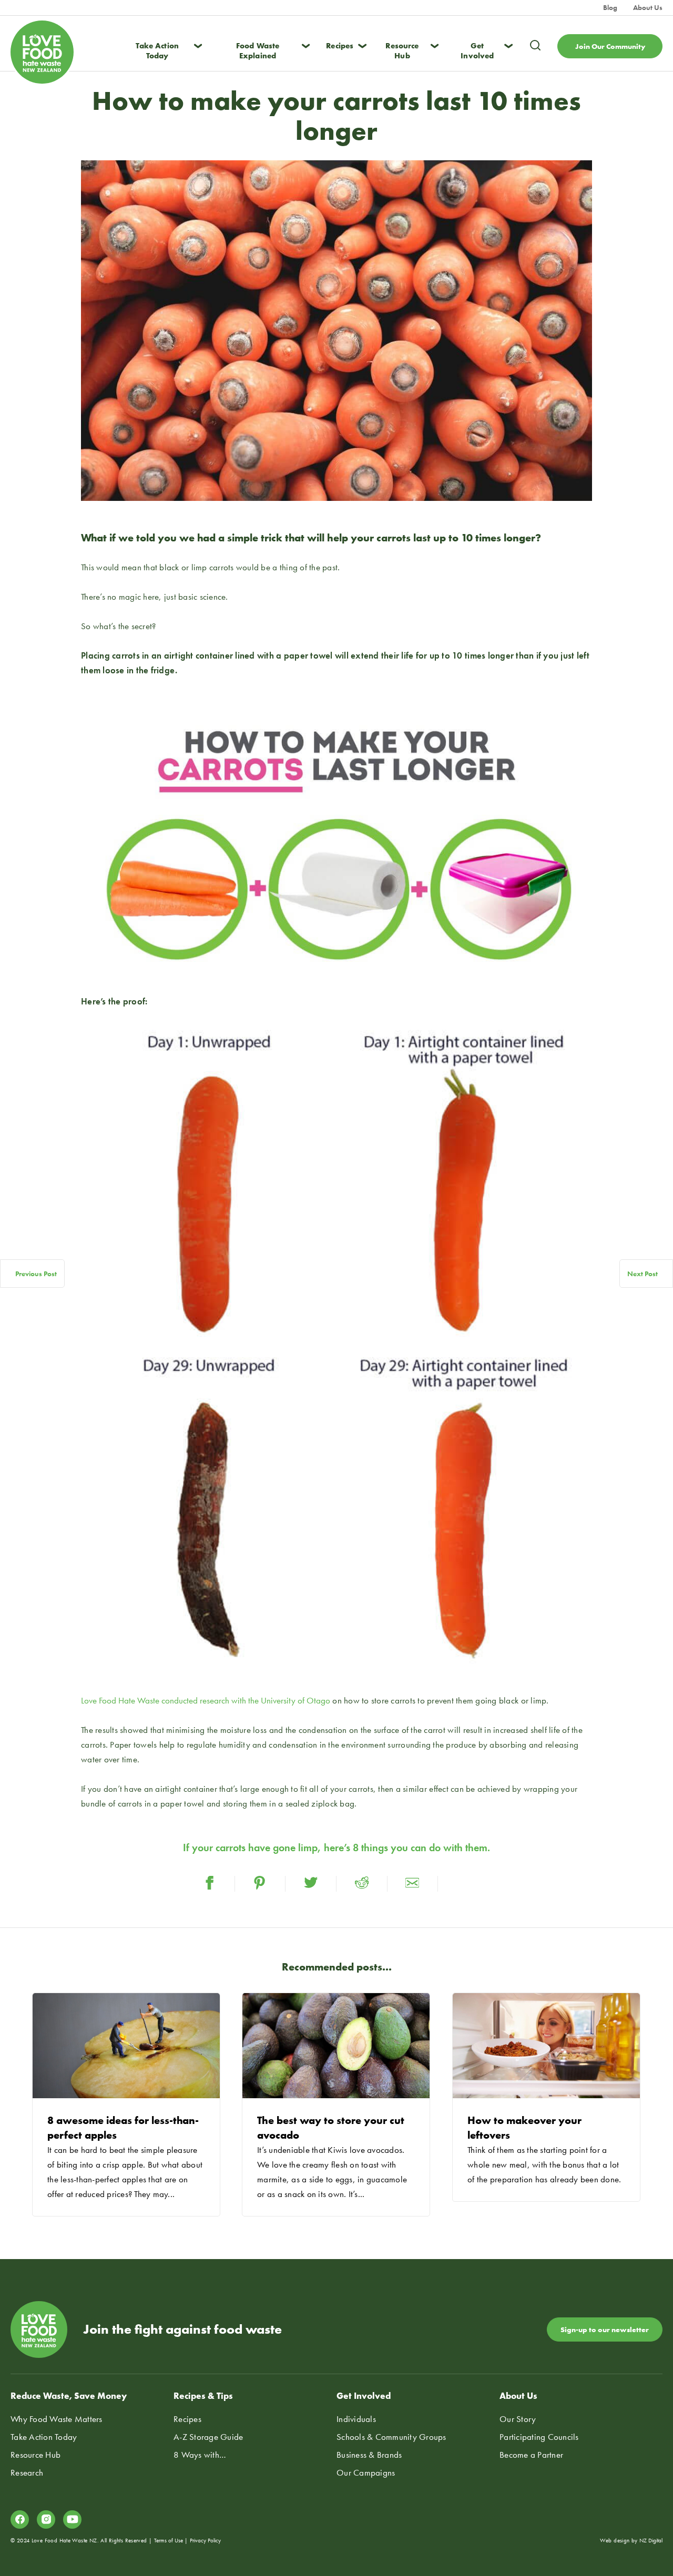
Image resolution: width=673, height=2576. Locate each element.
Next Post (643, 1274)
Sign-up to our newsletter (605, 2329)
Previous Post (36, 1274)
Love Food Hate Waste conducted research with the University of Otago (206, 1700)
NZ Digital (651, 2540)
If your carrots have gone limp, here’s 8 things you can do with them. (336, 1848)
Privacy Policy (205, 2540)
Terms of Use (169, 2540)
